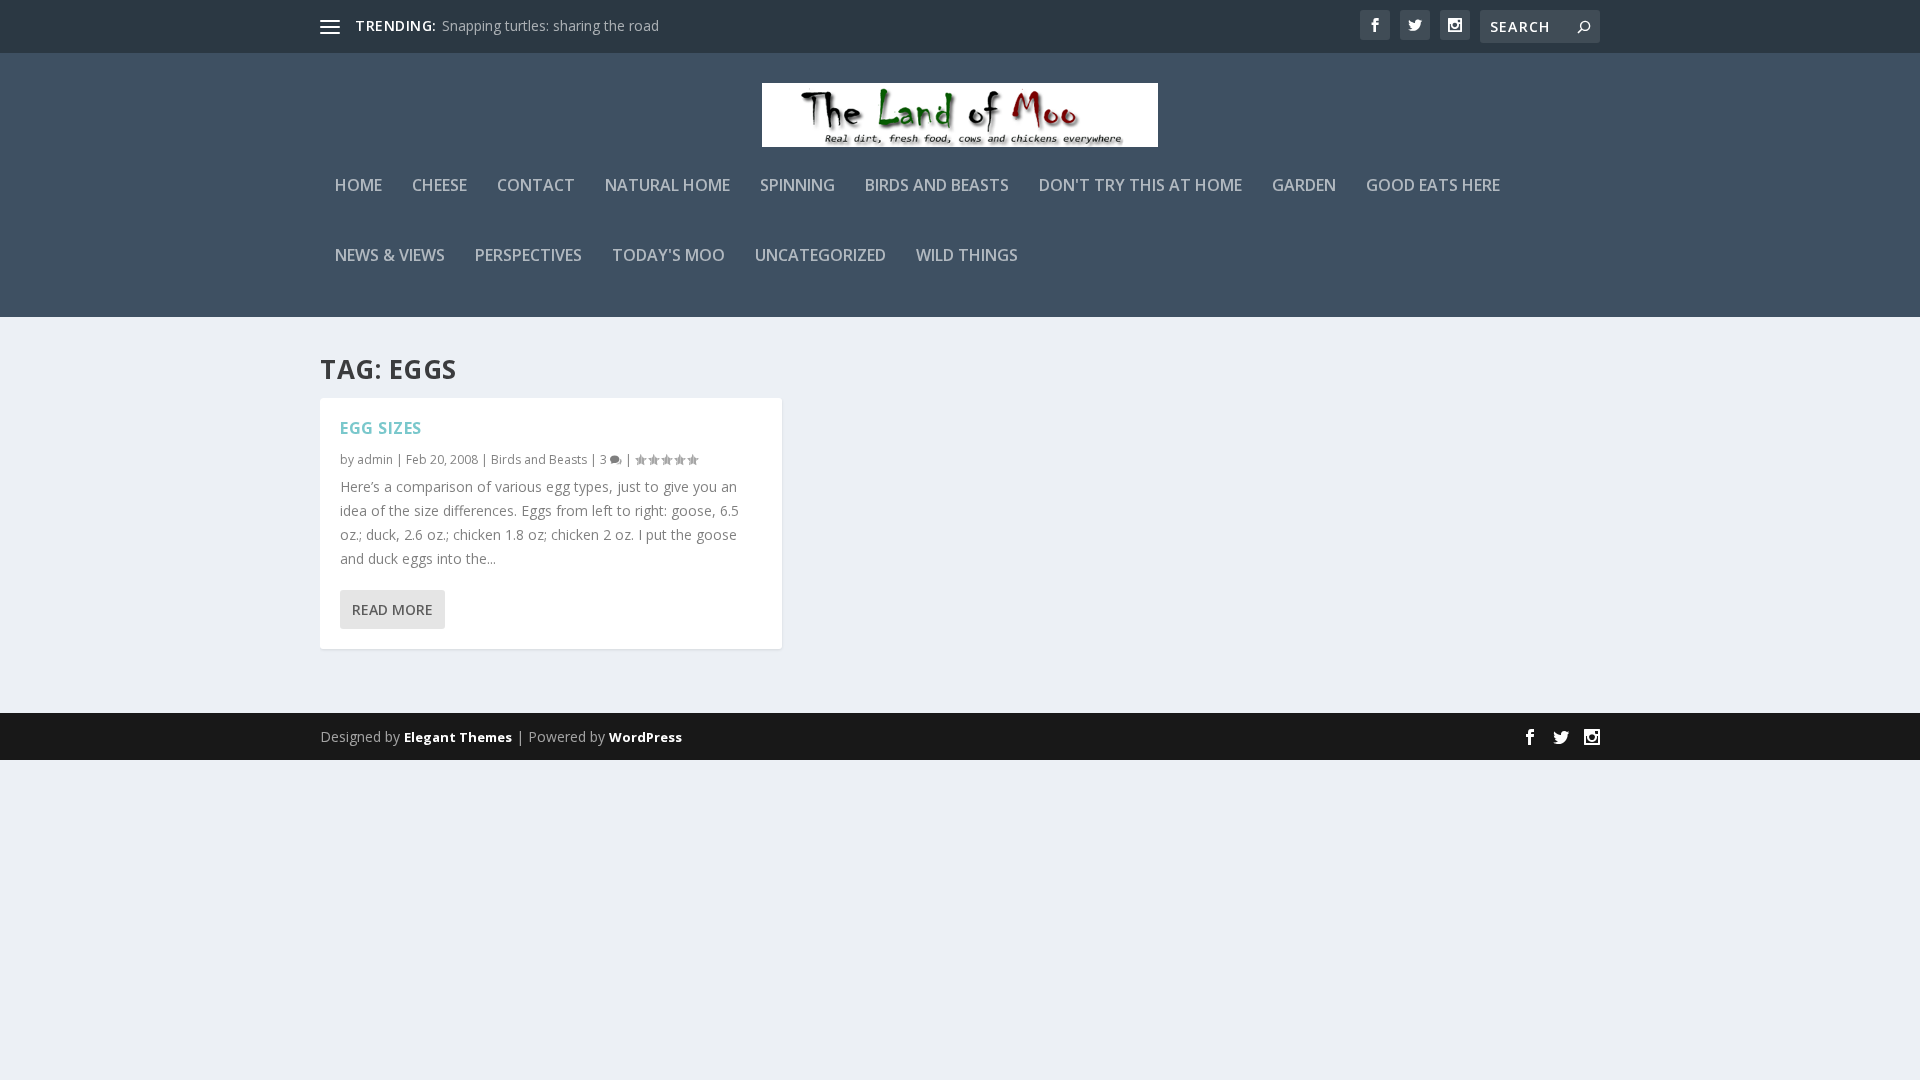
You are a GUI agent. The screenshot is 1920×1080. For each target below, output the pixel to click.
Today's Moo (668, 256)
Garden (1304, 186)
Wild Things (967, 256)
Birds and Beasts (937, 186)
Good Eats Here (1433, 186)
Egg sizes (381, 428)
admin (375, 459)
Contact (536, 186)
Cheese (439, 186)
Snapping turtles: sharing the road (550, 25)
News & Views (390, 256)
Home (358, 186)
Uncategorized (820, 256)
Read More (392, 609)
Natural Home (667, 186)
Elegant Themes (458, 737)
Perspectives (528, 256)
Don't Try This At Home (1140, 186)
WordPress (645, 737)
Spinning (797, 186)
